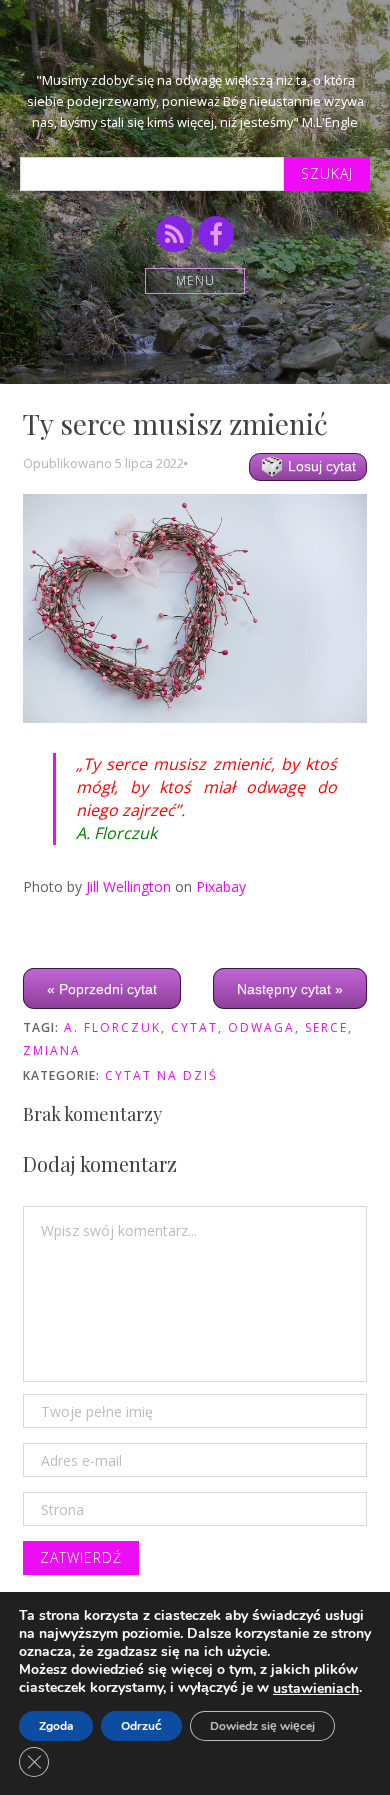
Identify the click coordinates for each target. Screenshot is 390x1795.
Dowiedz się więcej (262, 1726)
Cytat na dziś (161, 1075)
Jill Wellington (128, 886)
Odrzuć (141, 1726)
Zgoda (56, 1726)
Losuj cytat (320, 466)
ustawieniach (316, 1689)
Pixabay (221, 886)
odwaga (261, 1027)
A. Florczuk (112, 1027)
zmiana (52, 1050)
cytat (194, 1027)
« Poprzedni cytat (102, 989)
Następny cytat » (290, 989)
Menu (195, 280)
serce (326, 1027)
